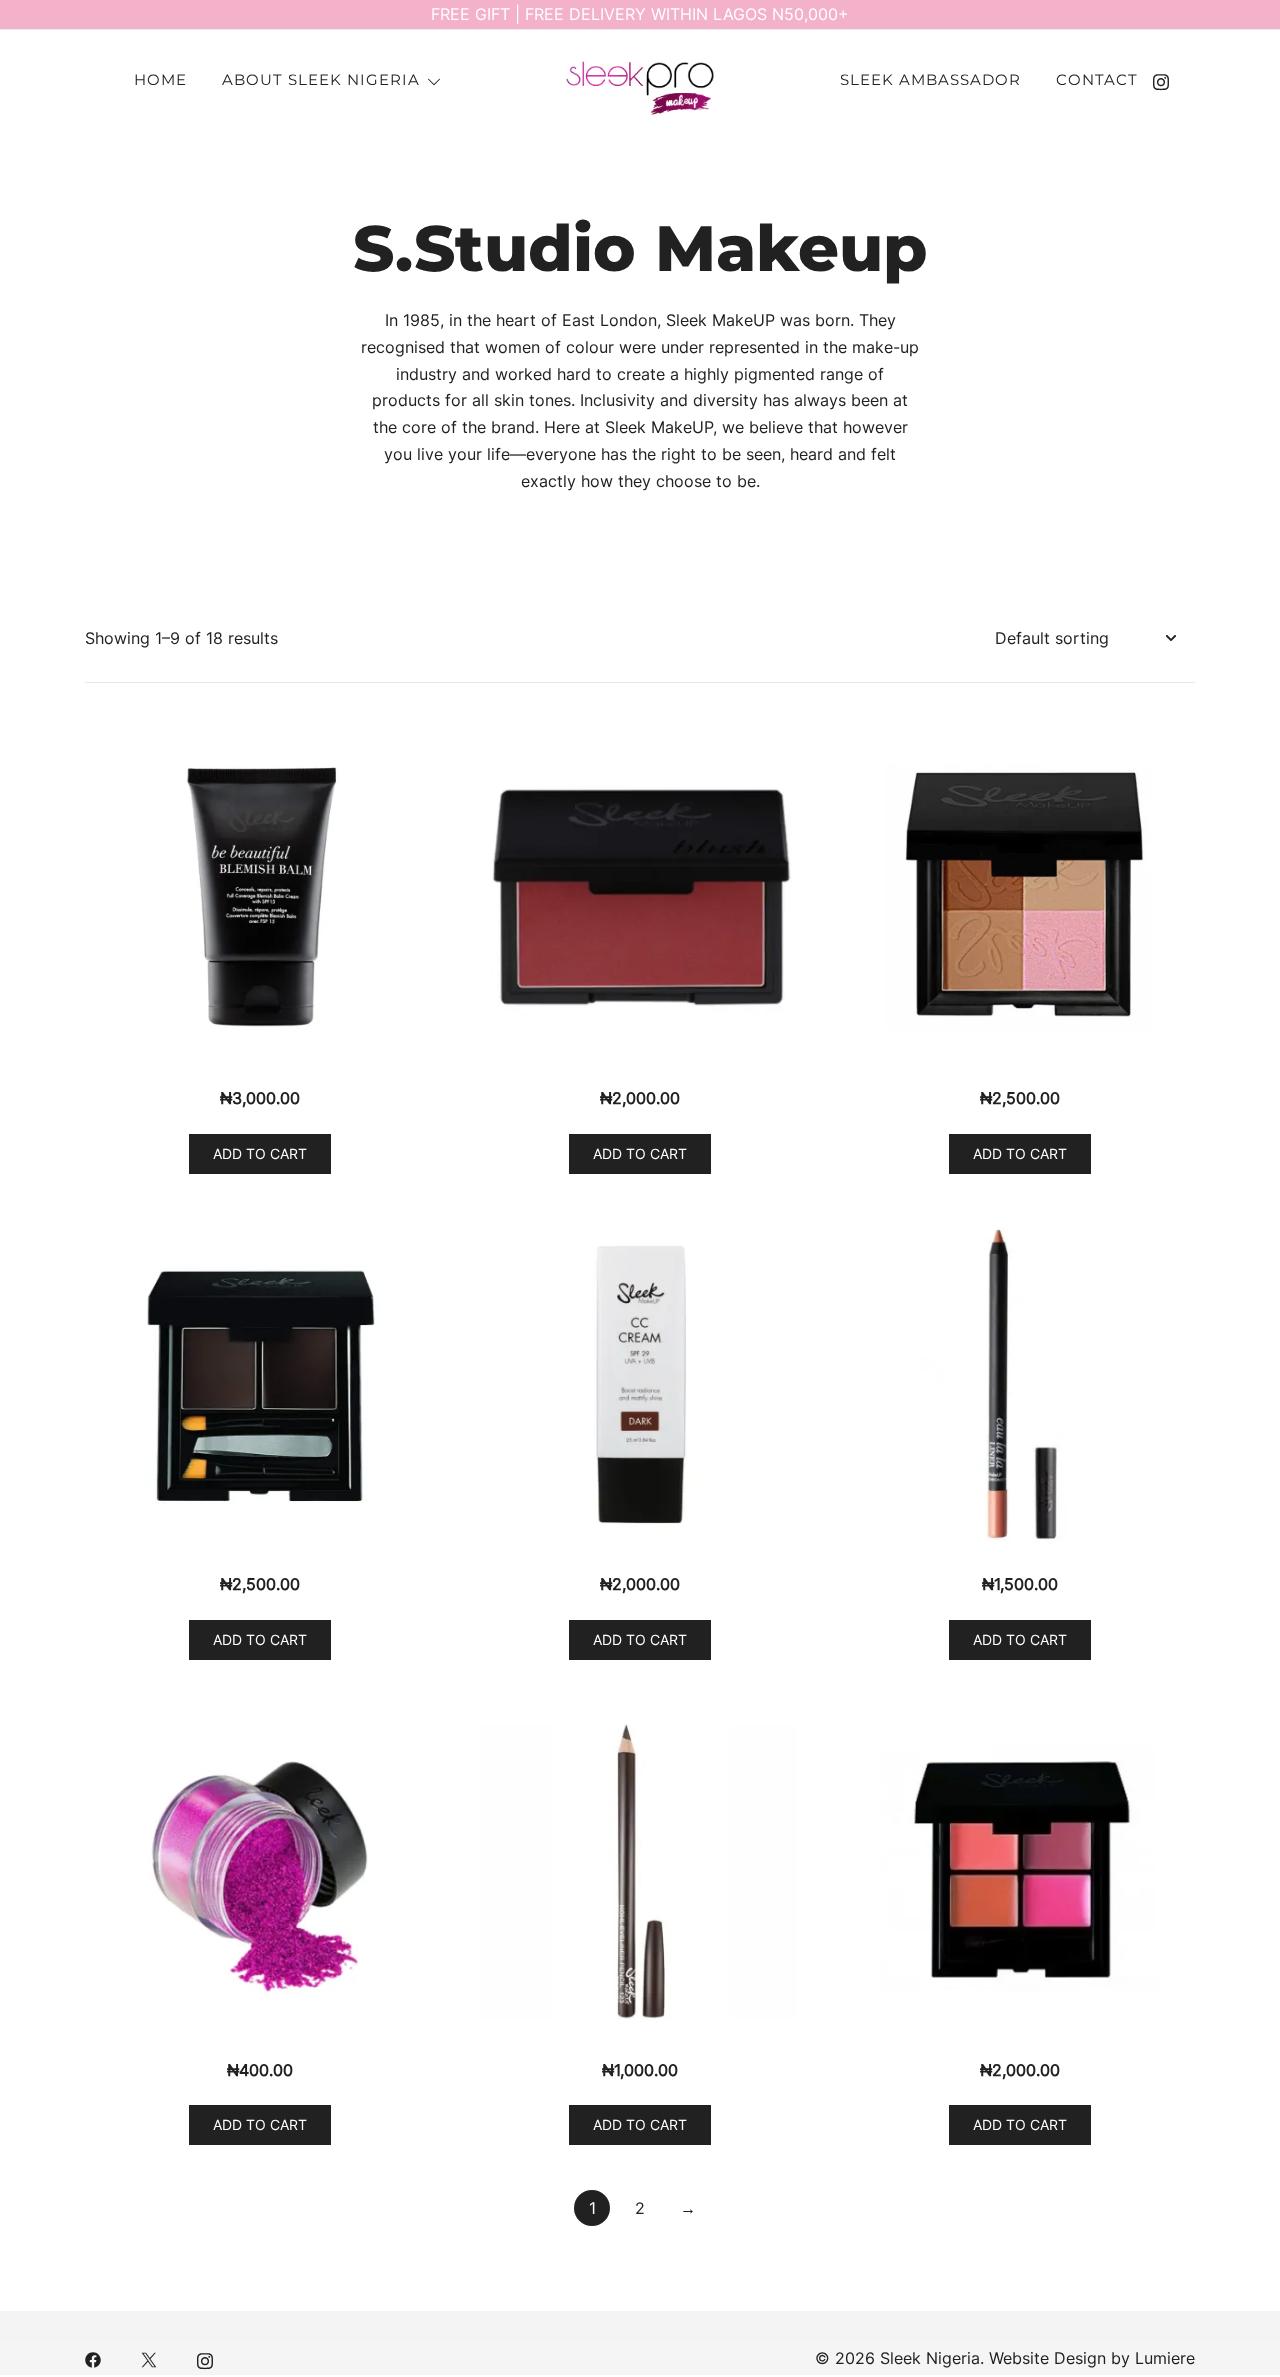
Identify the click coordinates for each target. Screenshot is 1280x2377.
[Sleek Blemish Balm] (260, 898)
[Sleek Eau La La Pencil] (1020, 1384)
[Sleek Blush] (640, 898)
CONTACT (1097, 79)
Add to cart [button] (260, 1153)
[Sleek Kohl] (640, 1870)
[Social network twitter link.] (149, 2358)
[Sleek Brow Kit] (260, 1384)
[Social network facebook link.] (93, 2358)
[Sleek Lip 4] (1020, 1870)
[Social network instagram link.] (1161, 80)
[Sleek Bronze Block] (1020, 898)
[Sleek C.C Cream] (640, 1384)
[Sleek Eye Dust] (260, 1870)
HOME (160, 79)
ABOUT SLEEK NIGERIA (321, 79)
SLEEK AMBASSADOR (930, 79)
